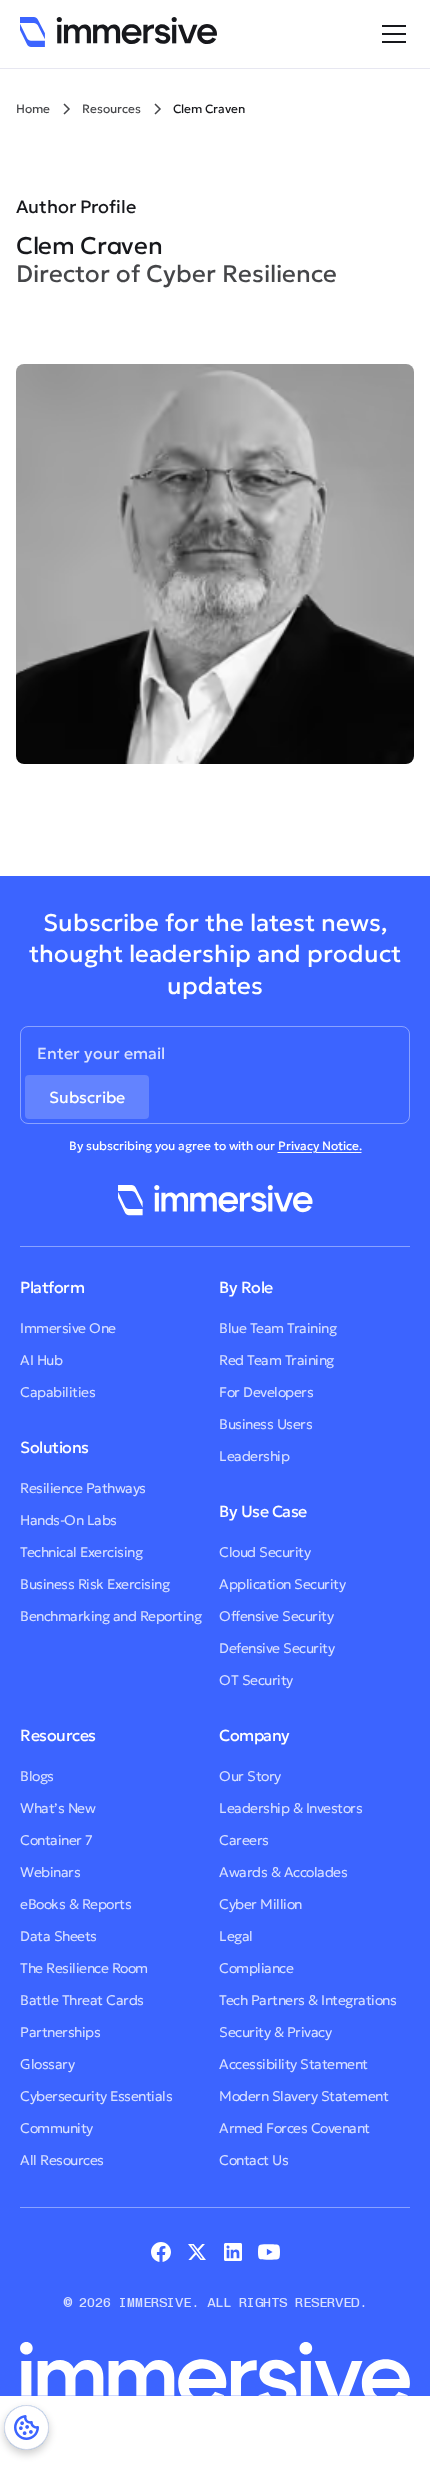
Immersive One (68, 1328)
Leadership (254, 1456)
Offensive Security (276, 1616)
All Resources (62, 2160)
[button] (390, 34)
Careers (244, 1840)
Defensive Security (276, 1648)
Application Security (282, 1584)
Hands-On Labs (68, 1520)
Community (56, 2128)
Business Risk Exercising (94, 1584)
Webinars (50, 1872)
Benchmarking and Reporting (110, 1616)
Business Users (265, 1424)
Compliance (256, 1968)
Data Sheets (58, 1936)
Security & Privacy (275, 2032)
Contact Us (253, 2160)
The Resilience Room (84, 1968)
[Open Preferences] (26, 2427)
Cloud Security (264, 1552)
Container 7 (56, 1840)
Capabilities (57, 1392)
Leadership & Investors (290, 1808)
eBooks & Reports (75, 1904)
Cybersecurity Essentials (96, 2096)
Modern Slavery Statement (303, 2096)
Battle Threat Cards (82, 2000)
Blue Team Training (277, 1328)
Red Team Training (276, 1360)
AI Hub (41, 1360)
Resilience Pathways (83, 1488)
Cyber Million (260, 1904)
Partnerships (60, 2032)
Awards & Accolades (283, 1872)
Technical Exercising (81, 1552)
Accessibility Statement (293, 2064)
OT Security (256, 1680)
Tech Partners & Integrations (307, 2000)
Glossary (47, 2064)
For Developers (266, 1392)
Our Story (250, 1776)
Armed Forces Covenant (294, 2128)
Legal (236, 1936)
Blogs (37, 1776)
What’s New (57, 1808)
